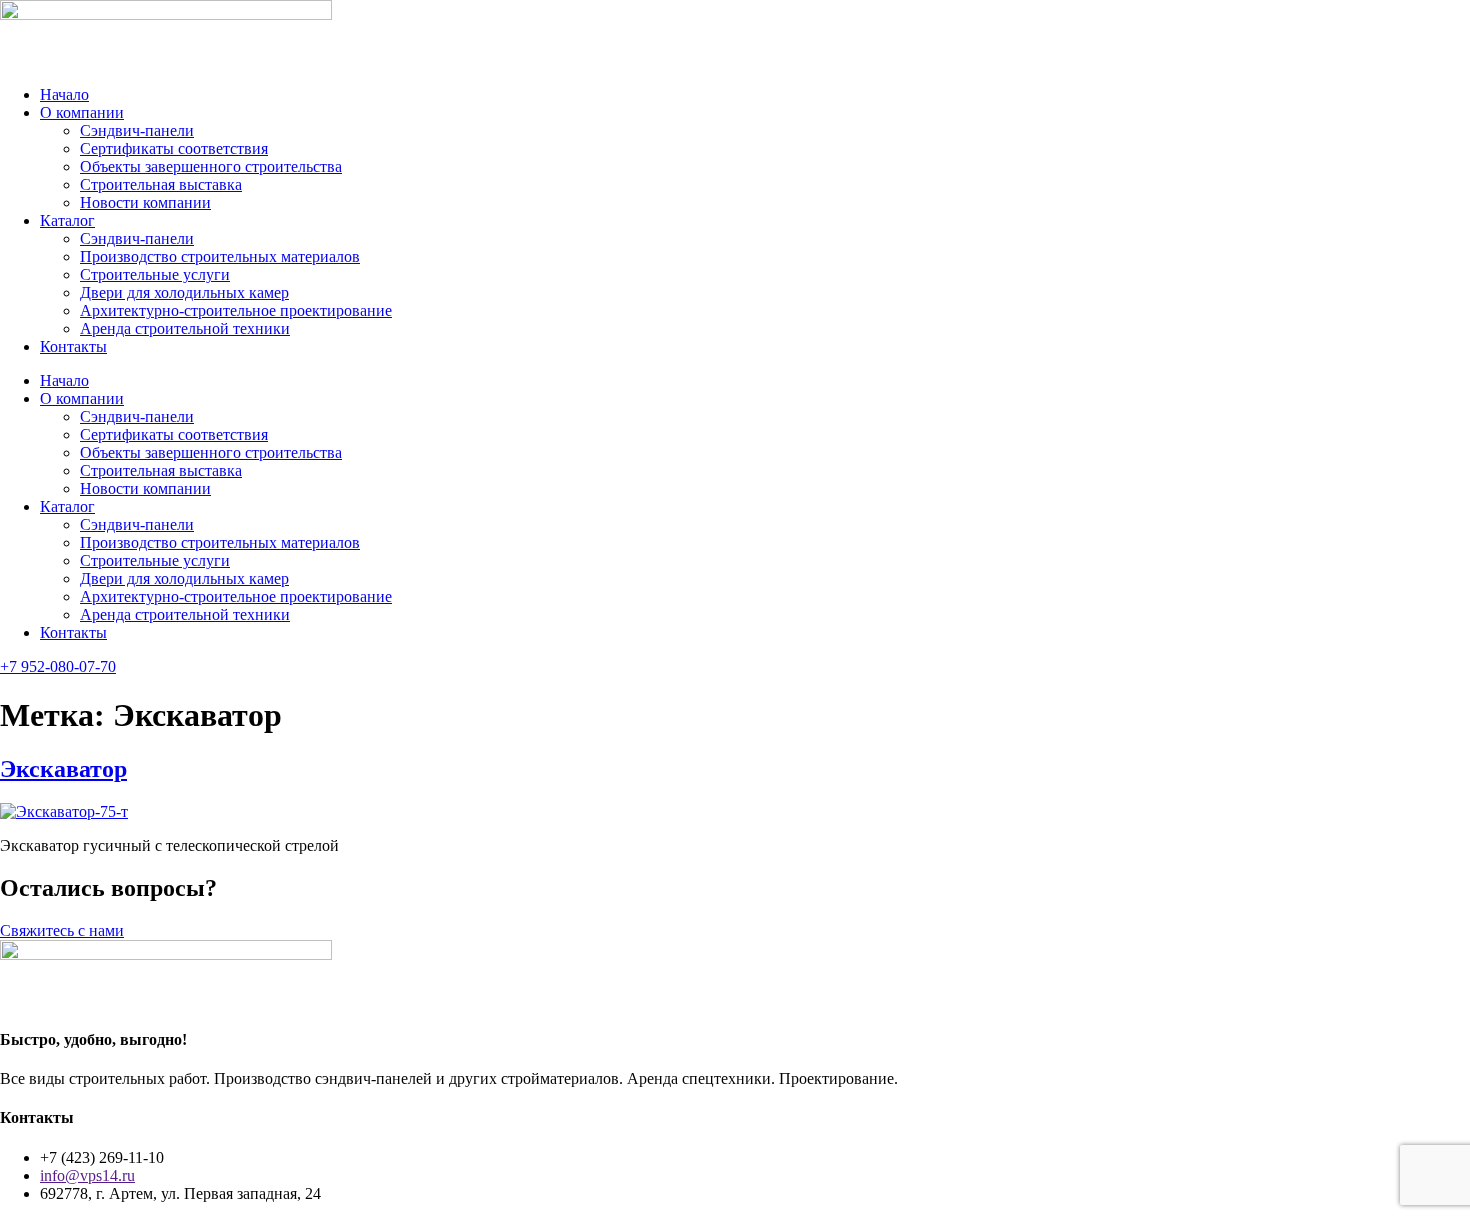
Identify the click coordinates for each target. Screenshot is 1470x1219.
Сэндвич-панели (137, 130)
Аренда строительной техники (185, 328)
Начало (64, 94)
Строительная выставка (161, 184)
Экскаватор (63, 769)
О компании (82, 112)
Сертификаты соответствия (174, 148)
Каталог (67, 220)
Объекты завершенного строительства (211, 166)
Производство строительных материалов (220, 256)
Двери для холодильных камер (184, 292)
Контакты (73, 346)
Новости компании (145, 202)
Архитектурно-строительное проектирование (236, 310)
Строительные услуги (155, 274)
